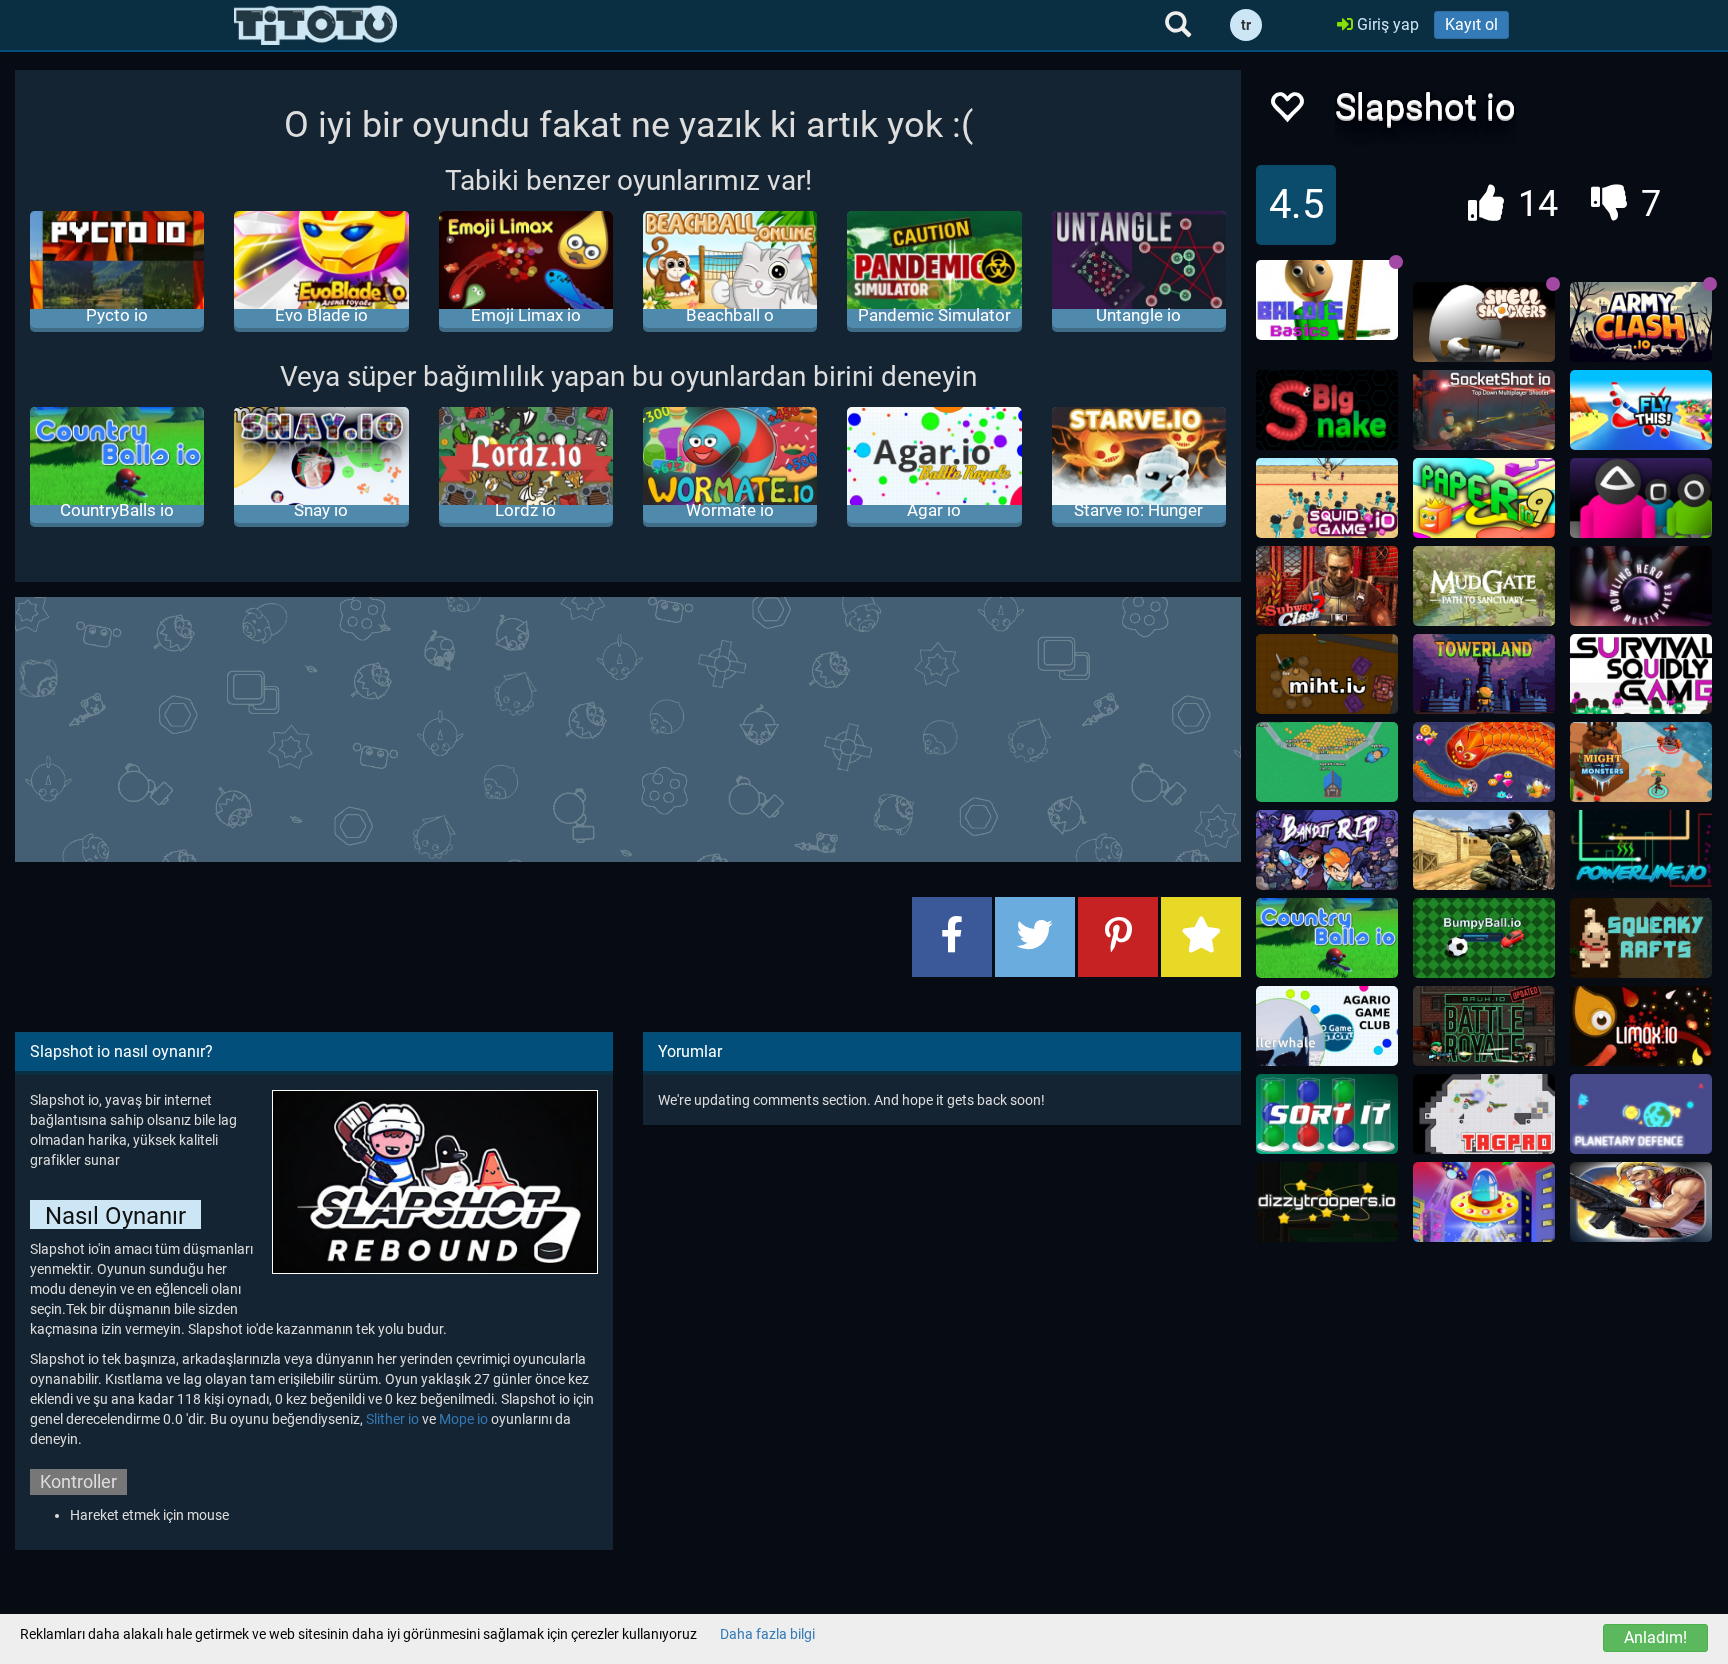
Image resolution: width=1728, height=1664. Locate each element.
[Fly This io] (1641, 410)
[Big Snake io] (1327, 410)
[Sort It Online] (1327, 1114)
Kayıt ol (1471, 24)
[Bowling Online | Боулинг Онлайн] (1641, 586)
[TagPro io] (1484, 1114)
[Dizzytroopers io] (1327, 1202)
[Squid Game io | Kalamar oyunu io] (1327, 498)
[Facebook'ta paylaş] (952, 937)
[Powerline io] (1641, 850)
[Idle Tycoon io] (1327, 762)
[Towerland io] (1484, 674)
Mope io (463, 1419)
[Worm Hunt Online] (1484, 762)
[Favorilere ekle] (1286, 112)
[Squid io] (1641, 498)
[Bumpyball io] (1484, 938)
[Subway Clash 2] (1327, 586)
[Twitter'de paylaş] (1035, 937)
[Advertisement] (628, 727)
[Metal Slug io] (1641, 1202)
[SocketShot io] (1484, 410)
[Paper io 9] (1484, 498)
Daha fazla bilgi (767, 1634)
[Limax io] (1641, 1026)
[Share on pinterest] (1118, 937)
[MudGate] (1484, 586)
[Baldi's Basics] (1327, 300)
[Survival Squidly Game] (1641, 674)
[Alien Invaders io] (1484, 1202)
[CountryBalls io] (1327, 938)
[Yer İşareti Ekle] (1201, 937)
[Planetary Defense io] (1641, 1114)
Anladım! (1655, 1637)
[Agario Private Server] (1327, 1026)
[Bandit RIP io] (1327, 850)
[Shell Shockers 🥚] (1484, 322)
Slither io (392, 1419)
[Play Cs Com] (1484, 850)
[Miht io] (1327, 674)
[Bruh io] (1484, 1026)
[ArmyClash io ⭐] (1641, 322)
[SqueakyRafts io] (1641, 938)
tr (1246, 25)
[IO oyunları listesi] (315, 25)
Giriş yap (1386, 24)
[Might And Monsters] (1641, 762)
